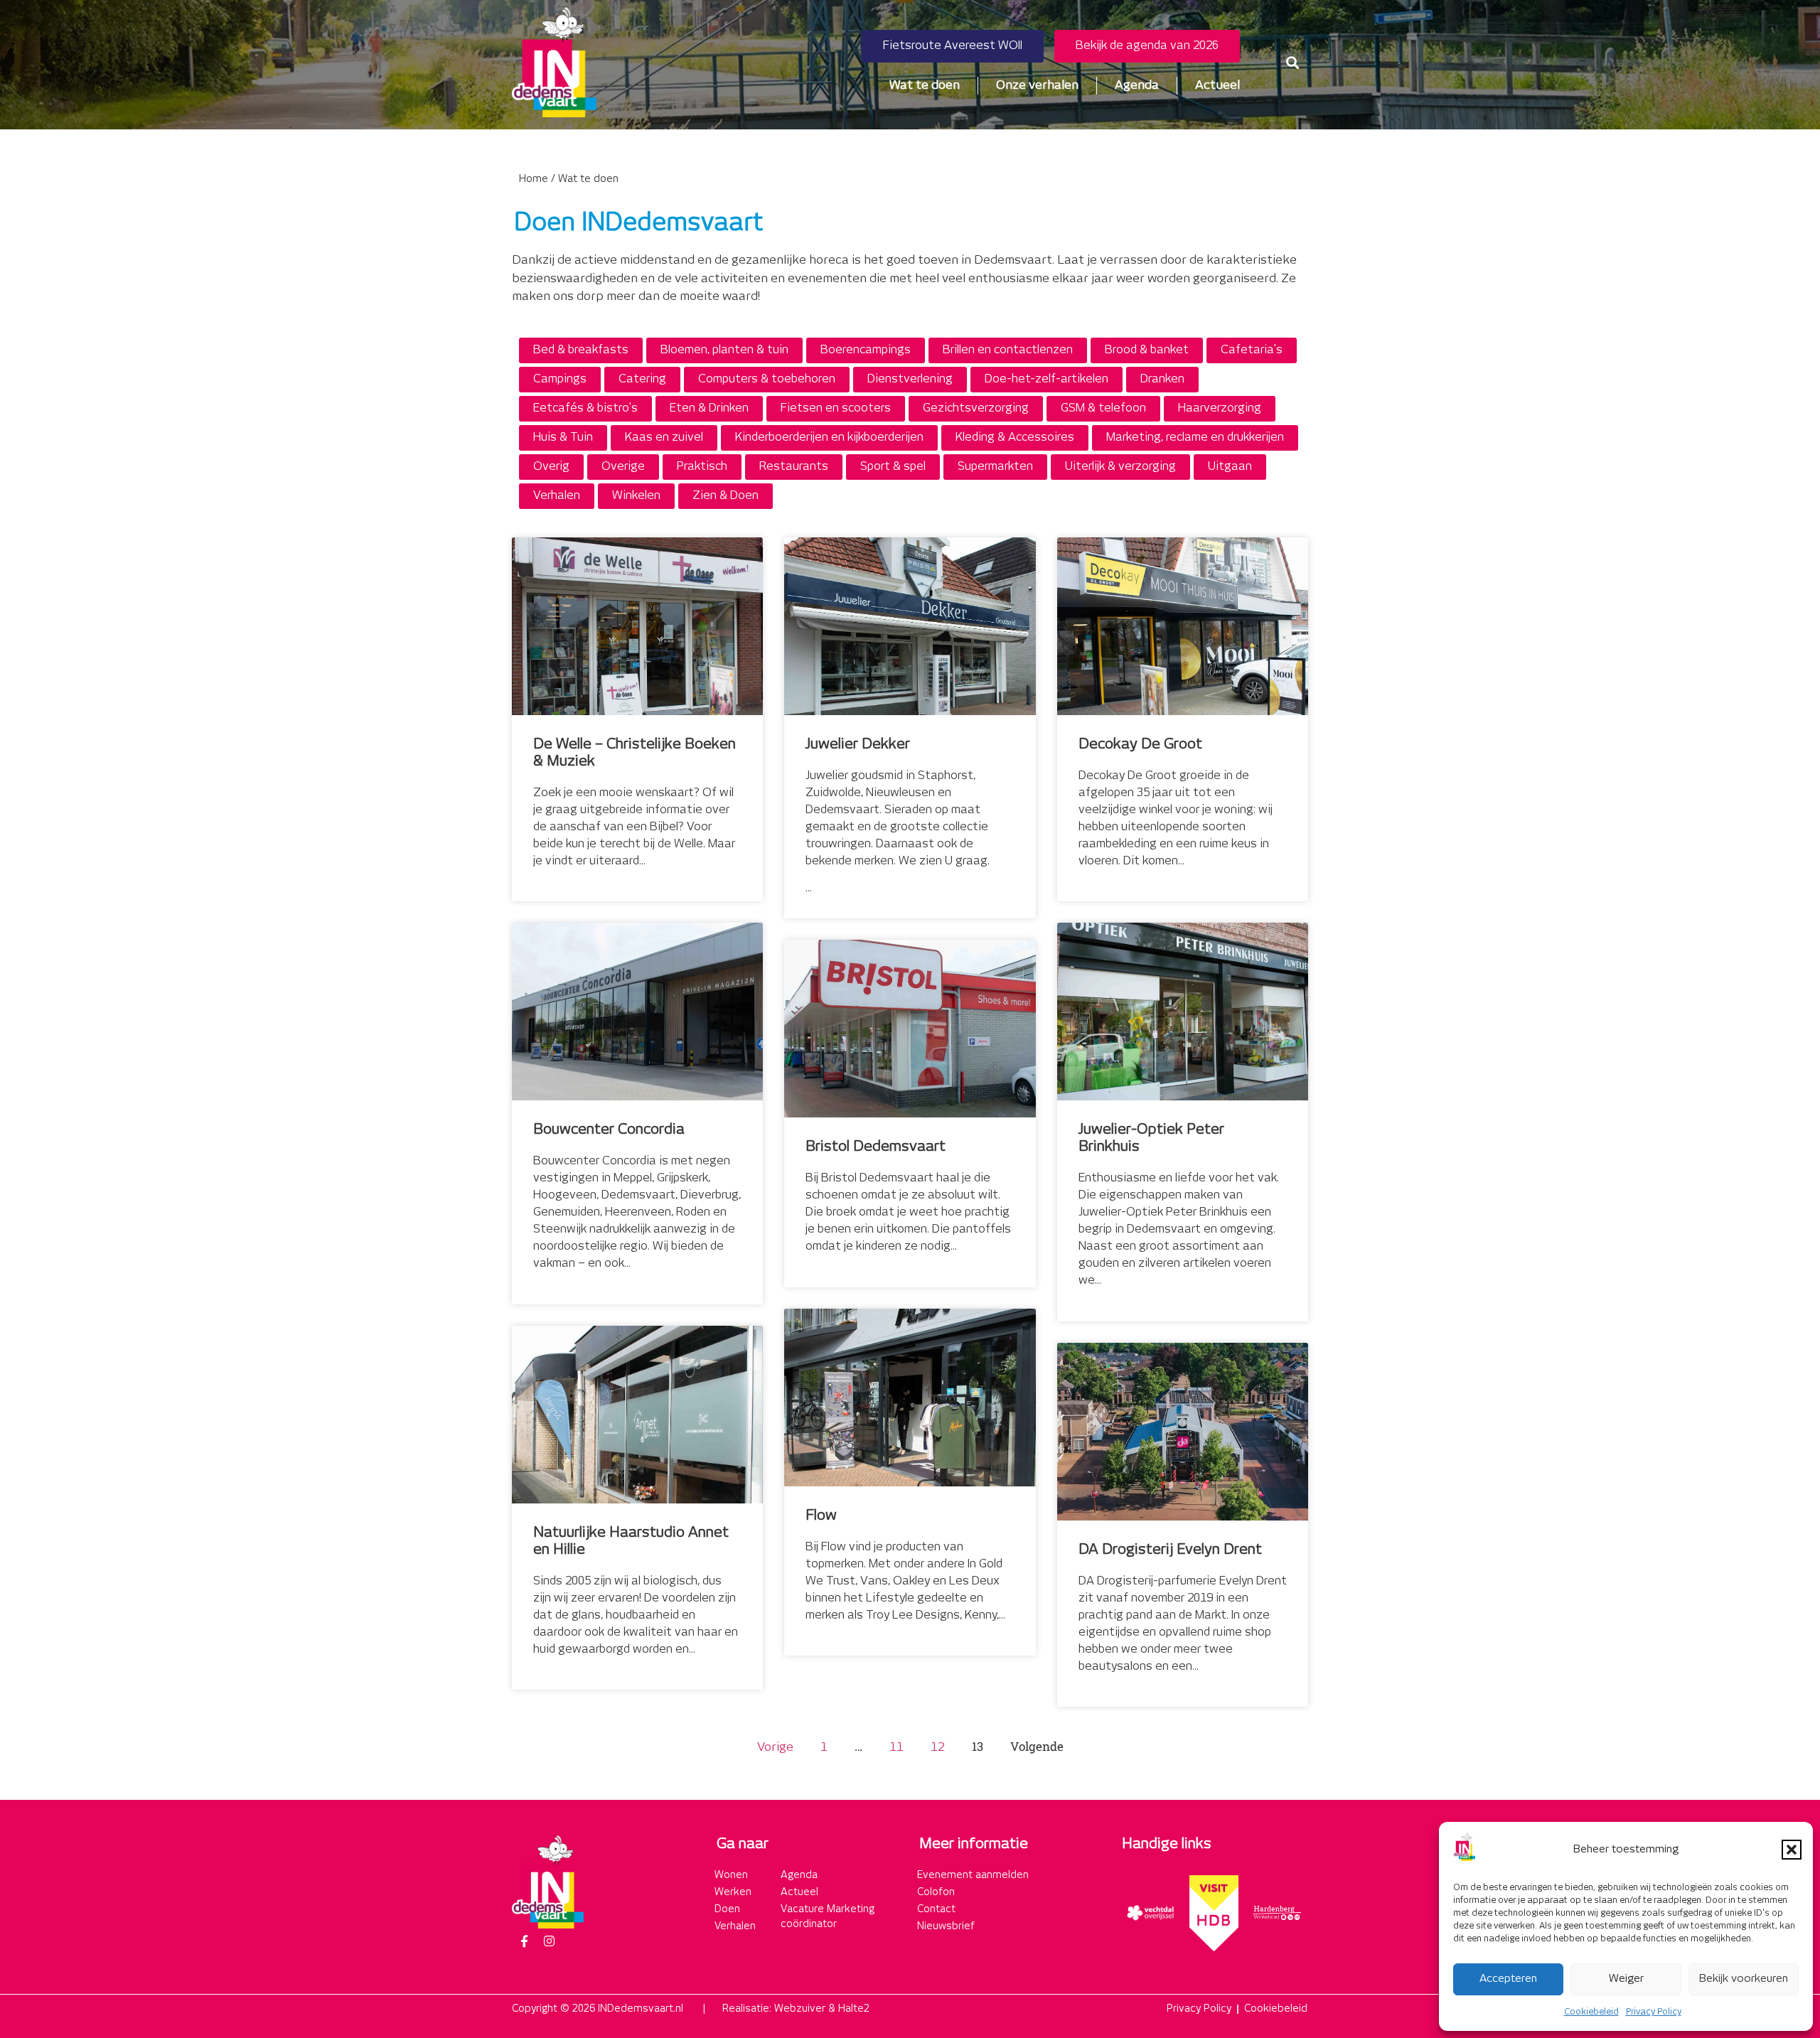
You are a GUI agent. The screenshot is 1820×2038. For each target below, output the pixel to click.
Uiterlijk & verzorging (1120, 467)
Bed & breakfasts (581, 350)
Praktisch (702, 467)
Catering (642, 379)
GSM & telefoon (1103, 408)
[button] (1792, 1850)
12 (938, 1747)
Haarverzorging (1220, 408)
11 (896, 1747)
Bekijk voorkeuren (1744, 1979)
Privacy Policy (1654, 2012)
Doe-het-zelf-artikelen (1046, 379)
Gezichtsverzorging (976, 408)
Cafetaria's (1252, 350)
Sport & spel (893, 467)
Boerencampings (866, 350)
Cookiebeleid (1591, 2012)
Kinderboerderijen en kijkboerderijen (829, 438)
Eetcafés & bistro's (585, 408)
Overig (551, 467)
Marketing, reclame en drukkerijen (1195, 438)
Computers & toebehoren (767, 379)
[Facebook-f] (524, 1941)
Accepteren (1508, 1979)
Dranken (1162, 379)
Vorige (775, 1747)
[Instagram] (549, 1941)
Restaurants (794, 467)
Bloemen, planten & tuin (724, 350)
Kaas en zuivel (664, 438)
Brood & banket (1147, 350)
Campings (560, 379)
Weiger (1626, 1979)
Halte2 (854, 2009)
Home (534, 179)
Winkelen (636, 496)
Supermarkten (995, 467)
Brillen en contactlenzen (1008, 350)
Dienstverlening (910, 379)
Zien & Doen (726, 496)
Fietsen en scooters (836, 408)
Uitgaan (1230, 467)
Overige (623, 467)
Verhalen (557, 496)
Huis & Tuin (563, 438)
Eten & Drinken (709, 408)
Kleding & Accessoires (1015, 438)
